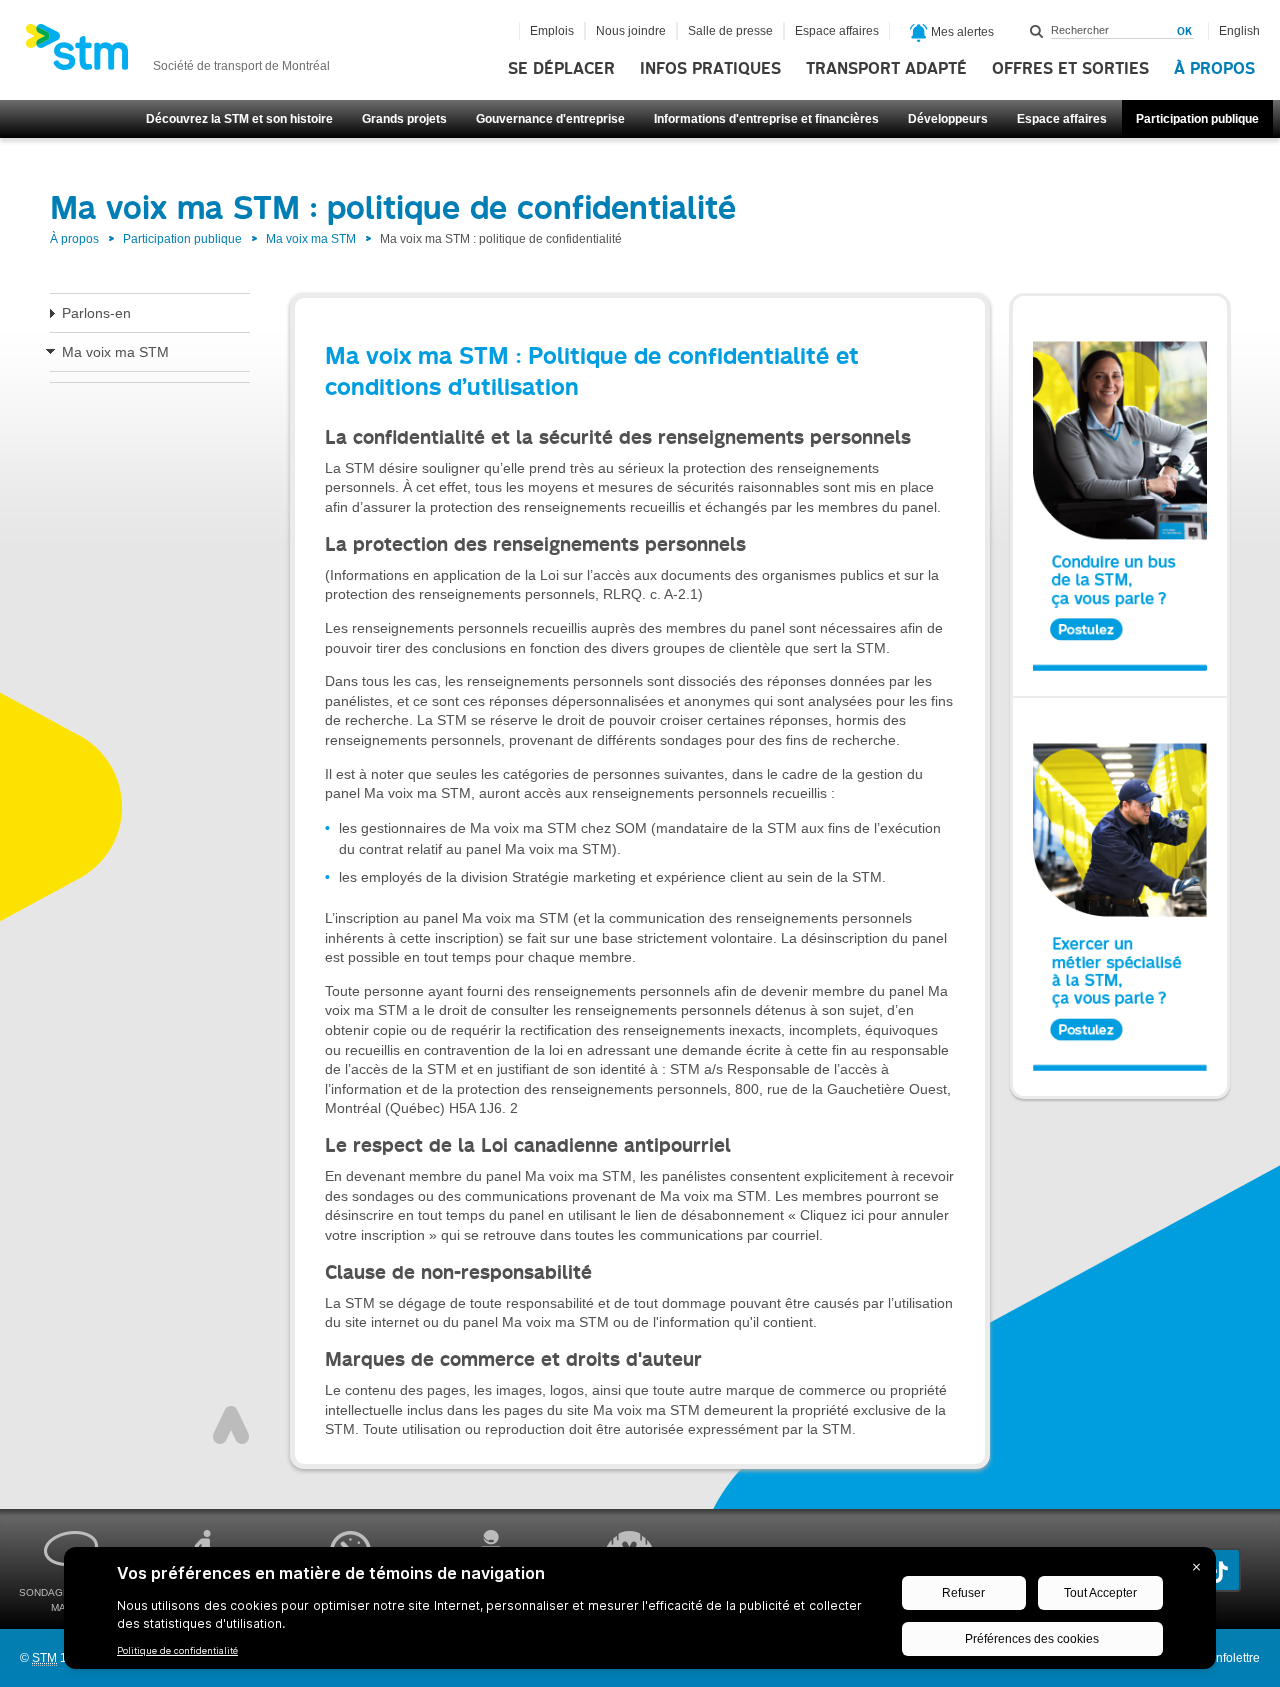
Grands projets (404, 119)
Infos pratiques (710, 69)
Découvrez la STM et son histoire (239, 119)
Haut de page (231, 1425)
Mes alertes (961, 32)
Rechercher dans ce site (1037, 31)
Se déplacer (561, 69)
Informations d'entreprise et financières (766, 119)
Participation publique (1197, 119)
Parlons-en (96, 313)
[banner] (177, 53)
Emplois (552, 31)
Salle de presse (730, 31)
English (1239, 31)
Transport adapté (886, 69)
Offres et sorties (1070, 69)
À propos (1214, 69)
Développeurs (948, 119)
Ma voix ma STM (311, 239)
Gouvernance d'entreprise (550, 119)
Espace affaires (1062, 119)
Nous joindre (631, 31)
